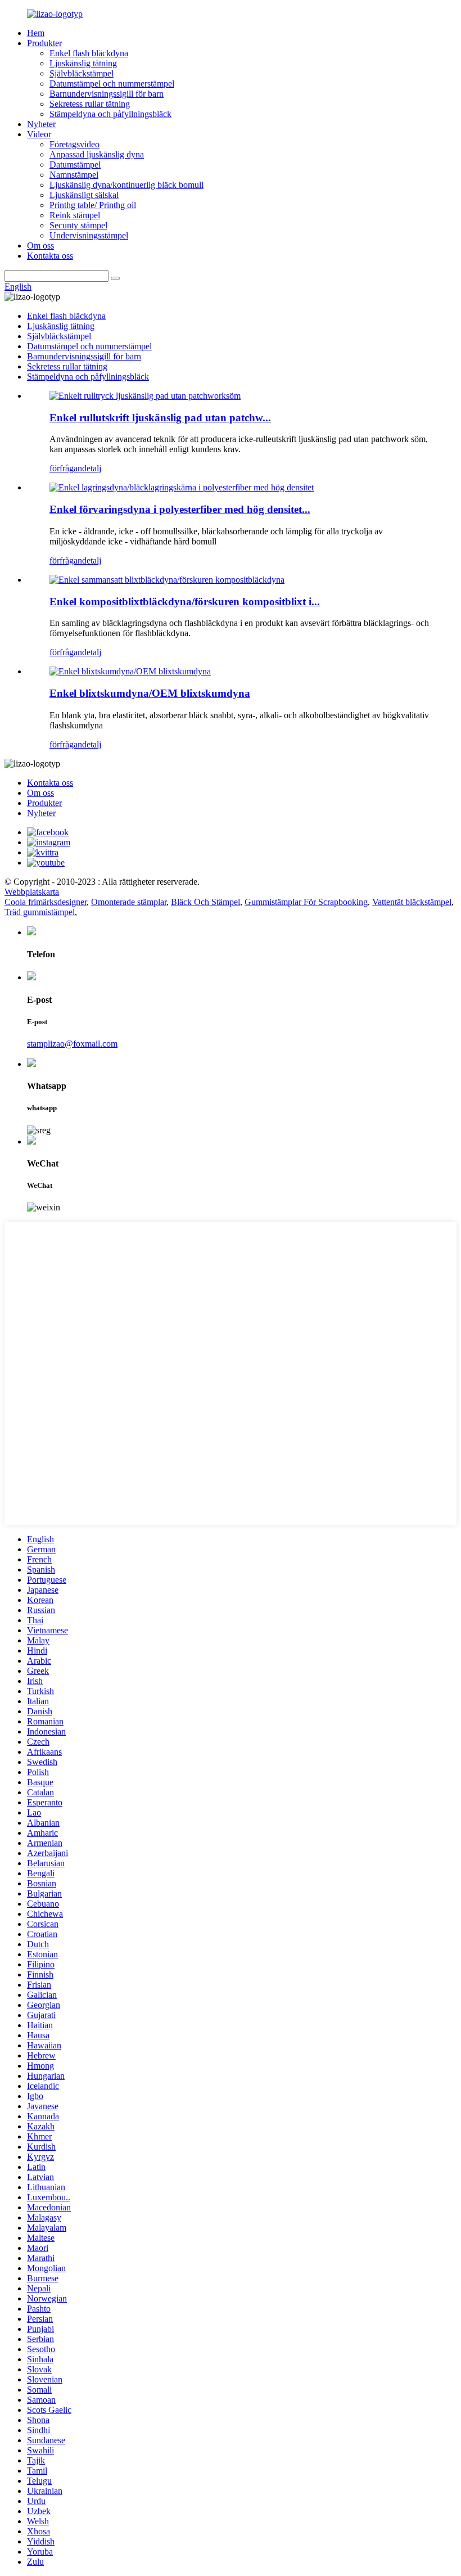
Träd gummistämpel (40, 912)
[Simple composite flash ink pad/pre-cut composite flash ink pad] (167, 580)
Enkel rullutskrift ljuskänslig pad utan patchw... (160, 418)
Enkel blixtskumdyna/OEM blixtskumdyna (150, 693)
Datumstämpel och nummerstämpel (112, 84)
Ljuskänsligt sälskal (84, 195)
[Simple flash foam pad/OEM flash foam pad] (130, 671)
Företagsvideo (74, 144)
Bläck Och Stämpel (205, 902)
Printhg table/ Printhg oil (93, 205)
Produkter (44, 43)
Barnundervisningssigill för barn (107, 94)
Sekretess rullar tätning (90, 104)
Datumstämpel (75, 165)
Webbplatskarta (32, 892)
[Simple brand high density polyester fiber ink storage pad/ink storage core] (182, 487)
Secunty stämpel (78, 225)
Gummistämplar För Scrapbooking (306, 902)
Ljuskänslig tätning (83, 63)
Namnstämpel (74, 175)
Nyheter (41, 124)
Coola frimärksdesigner (46, 902)
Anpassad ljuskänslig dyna (97, 154)
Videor (39, 134)
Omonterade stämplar (129, 902)
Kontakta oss (50, 256)
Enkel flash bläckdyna (89, 53)
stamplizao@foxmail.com (72, 1044)
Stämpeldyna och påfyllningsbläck (110, 114)
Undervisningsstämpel (89, 235)
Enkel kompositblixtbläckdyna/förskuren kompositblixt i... (185, 602)
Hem (36, 33)
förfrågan (66, 468)
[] (115, 278)
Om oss (40, 246)
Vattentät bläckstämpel (412, 902)
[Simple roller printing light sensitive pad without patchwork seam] (145, 396)
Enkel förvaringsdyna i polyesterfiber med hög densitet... (180, 509)
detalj (92, 468)
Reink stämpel (75, 215)
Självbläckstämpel (82, 73)
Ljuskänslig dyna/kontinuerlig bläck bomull (126, 185)
